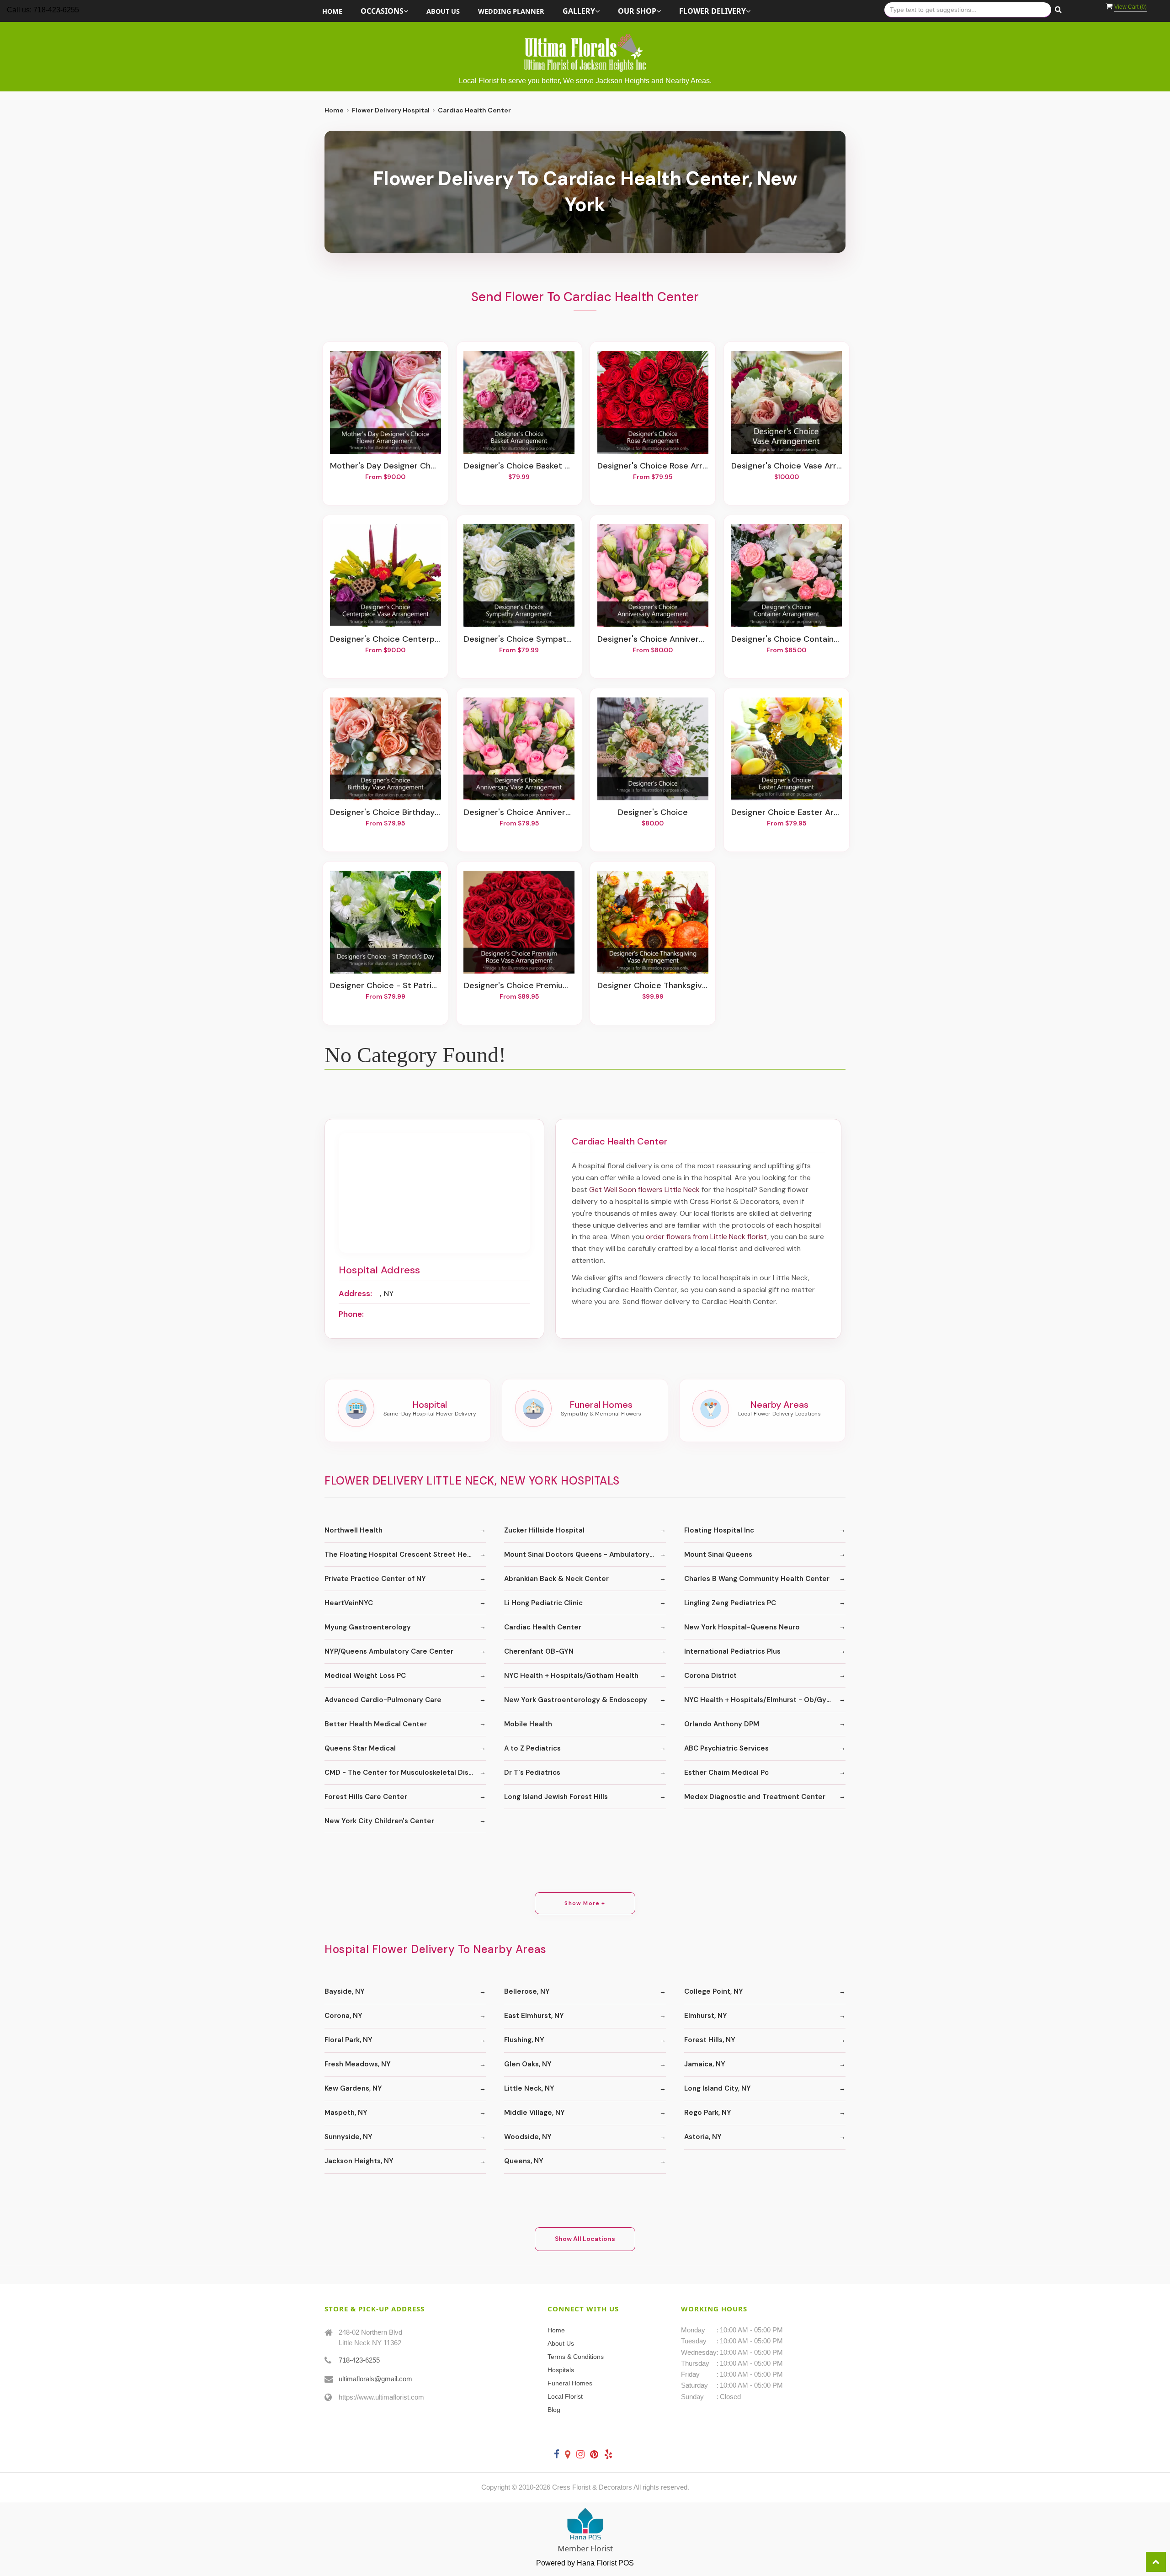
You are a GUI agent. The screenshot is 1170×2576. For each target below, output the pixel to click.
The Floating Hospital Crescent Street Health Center (405, 1554)
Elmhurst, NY (706, 2016)
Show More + (585, 1903)
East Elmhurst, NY (534, 2016)
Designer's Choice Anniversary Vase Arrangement (519, 813)
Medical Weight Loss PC (365, 1676)
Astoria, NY (703, 2137)
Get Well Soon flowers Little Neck (644, 1190)
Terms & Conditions (576, 2357)
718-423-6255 (359, 2360)
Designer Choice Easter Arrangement (787, 813)
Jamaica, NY (705, 2064)
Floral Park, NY (348, 2040)
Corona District (710, 1676)
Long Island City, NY (718, 2088)
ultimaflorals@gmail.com (375, 2379)
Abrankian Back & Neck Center (556, 1579)
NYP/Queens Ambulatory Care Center (389, 1651)
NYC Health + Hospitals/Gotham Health (571, 1676)
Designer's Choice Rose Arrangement (653, 466)
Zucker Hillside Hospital (544, 1530)
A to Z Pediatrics (532, 1748)
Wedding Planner (511, 11)
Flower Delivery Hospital (391, 110)
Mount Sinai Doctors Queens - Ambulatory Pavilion (585, 1554)
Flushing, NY (524, 2040)
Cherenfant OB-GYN (539, 1651)
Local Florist (565, 2396)
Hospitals (561, 2370)
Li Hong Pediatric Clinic (543, 1603)
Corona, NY (343, 2016)
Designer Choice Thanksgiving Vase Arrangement (653, 986)
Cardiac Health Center (543, 1627)
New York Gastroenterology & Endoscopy (576, 1700)
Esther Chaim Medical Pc (726, 1772)
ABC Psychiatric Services (726, 1748)
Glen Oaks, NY (528, 2064)
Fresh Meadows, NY (358, 2064)
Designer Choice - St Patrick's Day (385, 986)
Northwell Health (354, 1530)
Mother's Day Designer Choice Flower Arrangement (385, 466)
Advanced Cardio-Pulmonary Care (383, 1700)
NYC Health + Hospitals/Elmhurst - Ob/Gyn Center (765, 1700)
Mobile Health (528, 1724)
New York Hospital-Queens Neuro (742, 1627)
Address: (355, 1293)
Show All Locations (585, 2239)
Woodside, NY (528, 2137)
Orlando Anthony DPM (722, 1724)
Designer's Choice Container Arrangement (787, 639)
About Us (443, 11)
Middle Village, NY (534, 2113)
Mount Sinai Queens (718, 1554)
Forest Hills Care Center (366, 1797)
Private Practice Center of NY (375, 1579)
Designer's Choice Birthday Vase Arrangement (385, 813)
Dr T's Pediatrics (532, 1772)
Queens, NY (524, 2161)
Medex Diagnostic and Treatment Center (755, 1797)
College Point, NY (714, 1991)
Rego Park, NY (708, 2113)
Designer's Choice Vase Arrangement (787, 466)
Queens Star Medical (360, 1748)
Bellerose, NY (527, 1991)
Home (332, 11)
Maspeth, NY (346, 2113)
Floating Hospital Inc (719, 1530)
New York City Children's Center (379, 1821)
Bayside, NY (345, 1991)
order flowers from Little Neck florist (707, 1237)
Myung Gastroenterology (368, 1627)
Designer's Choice (653, 813)
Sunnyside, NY (348, 2137)
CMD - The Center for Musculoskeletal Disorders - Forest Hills (405, 1772)
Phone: (351, 1314)
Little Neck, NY (529, 2088)
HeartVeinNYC (349, 1603)
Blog (554, 2410)
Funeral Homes (570, 2383)
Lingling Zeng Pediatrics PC (730, 1603)
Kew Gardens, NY (353, 2088)
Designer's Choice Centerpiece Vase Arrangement (385, 639)
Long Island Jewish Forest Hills (556, 1797)
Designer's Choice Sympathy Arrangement (519, 639)
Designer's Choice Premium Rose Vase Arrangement (519, 986)
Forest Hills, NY (710, 2040)
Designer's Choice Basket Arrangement (519, 466)
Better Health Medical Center (376, 1724)
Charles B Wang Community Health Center (757, 1579)
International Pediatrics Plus (732, 1651)
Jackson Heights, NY (359, 2161)
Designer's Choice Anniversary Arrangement (653, 639)
